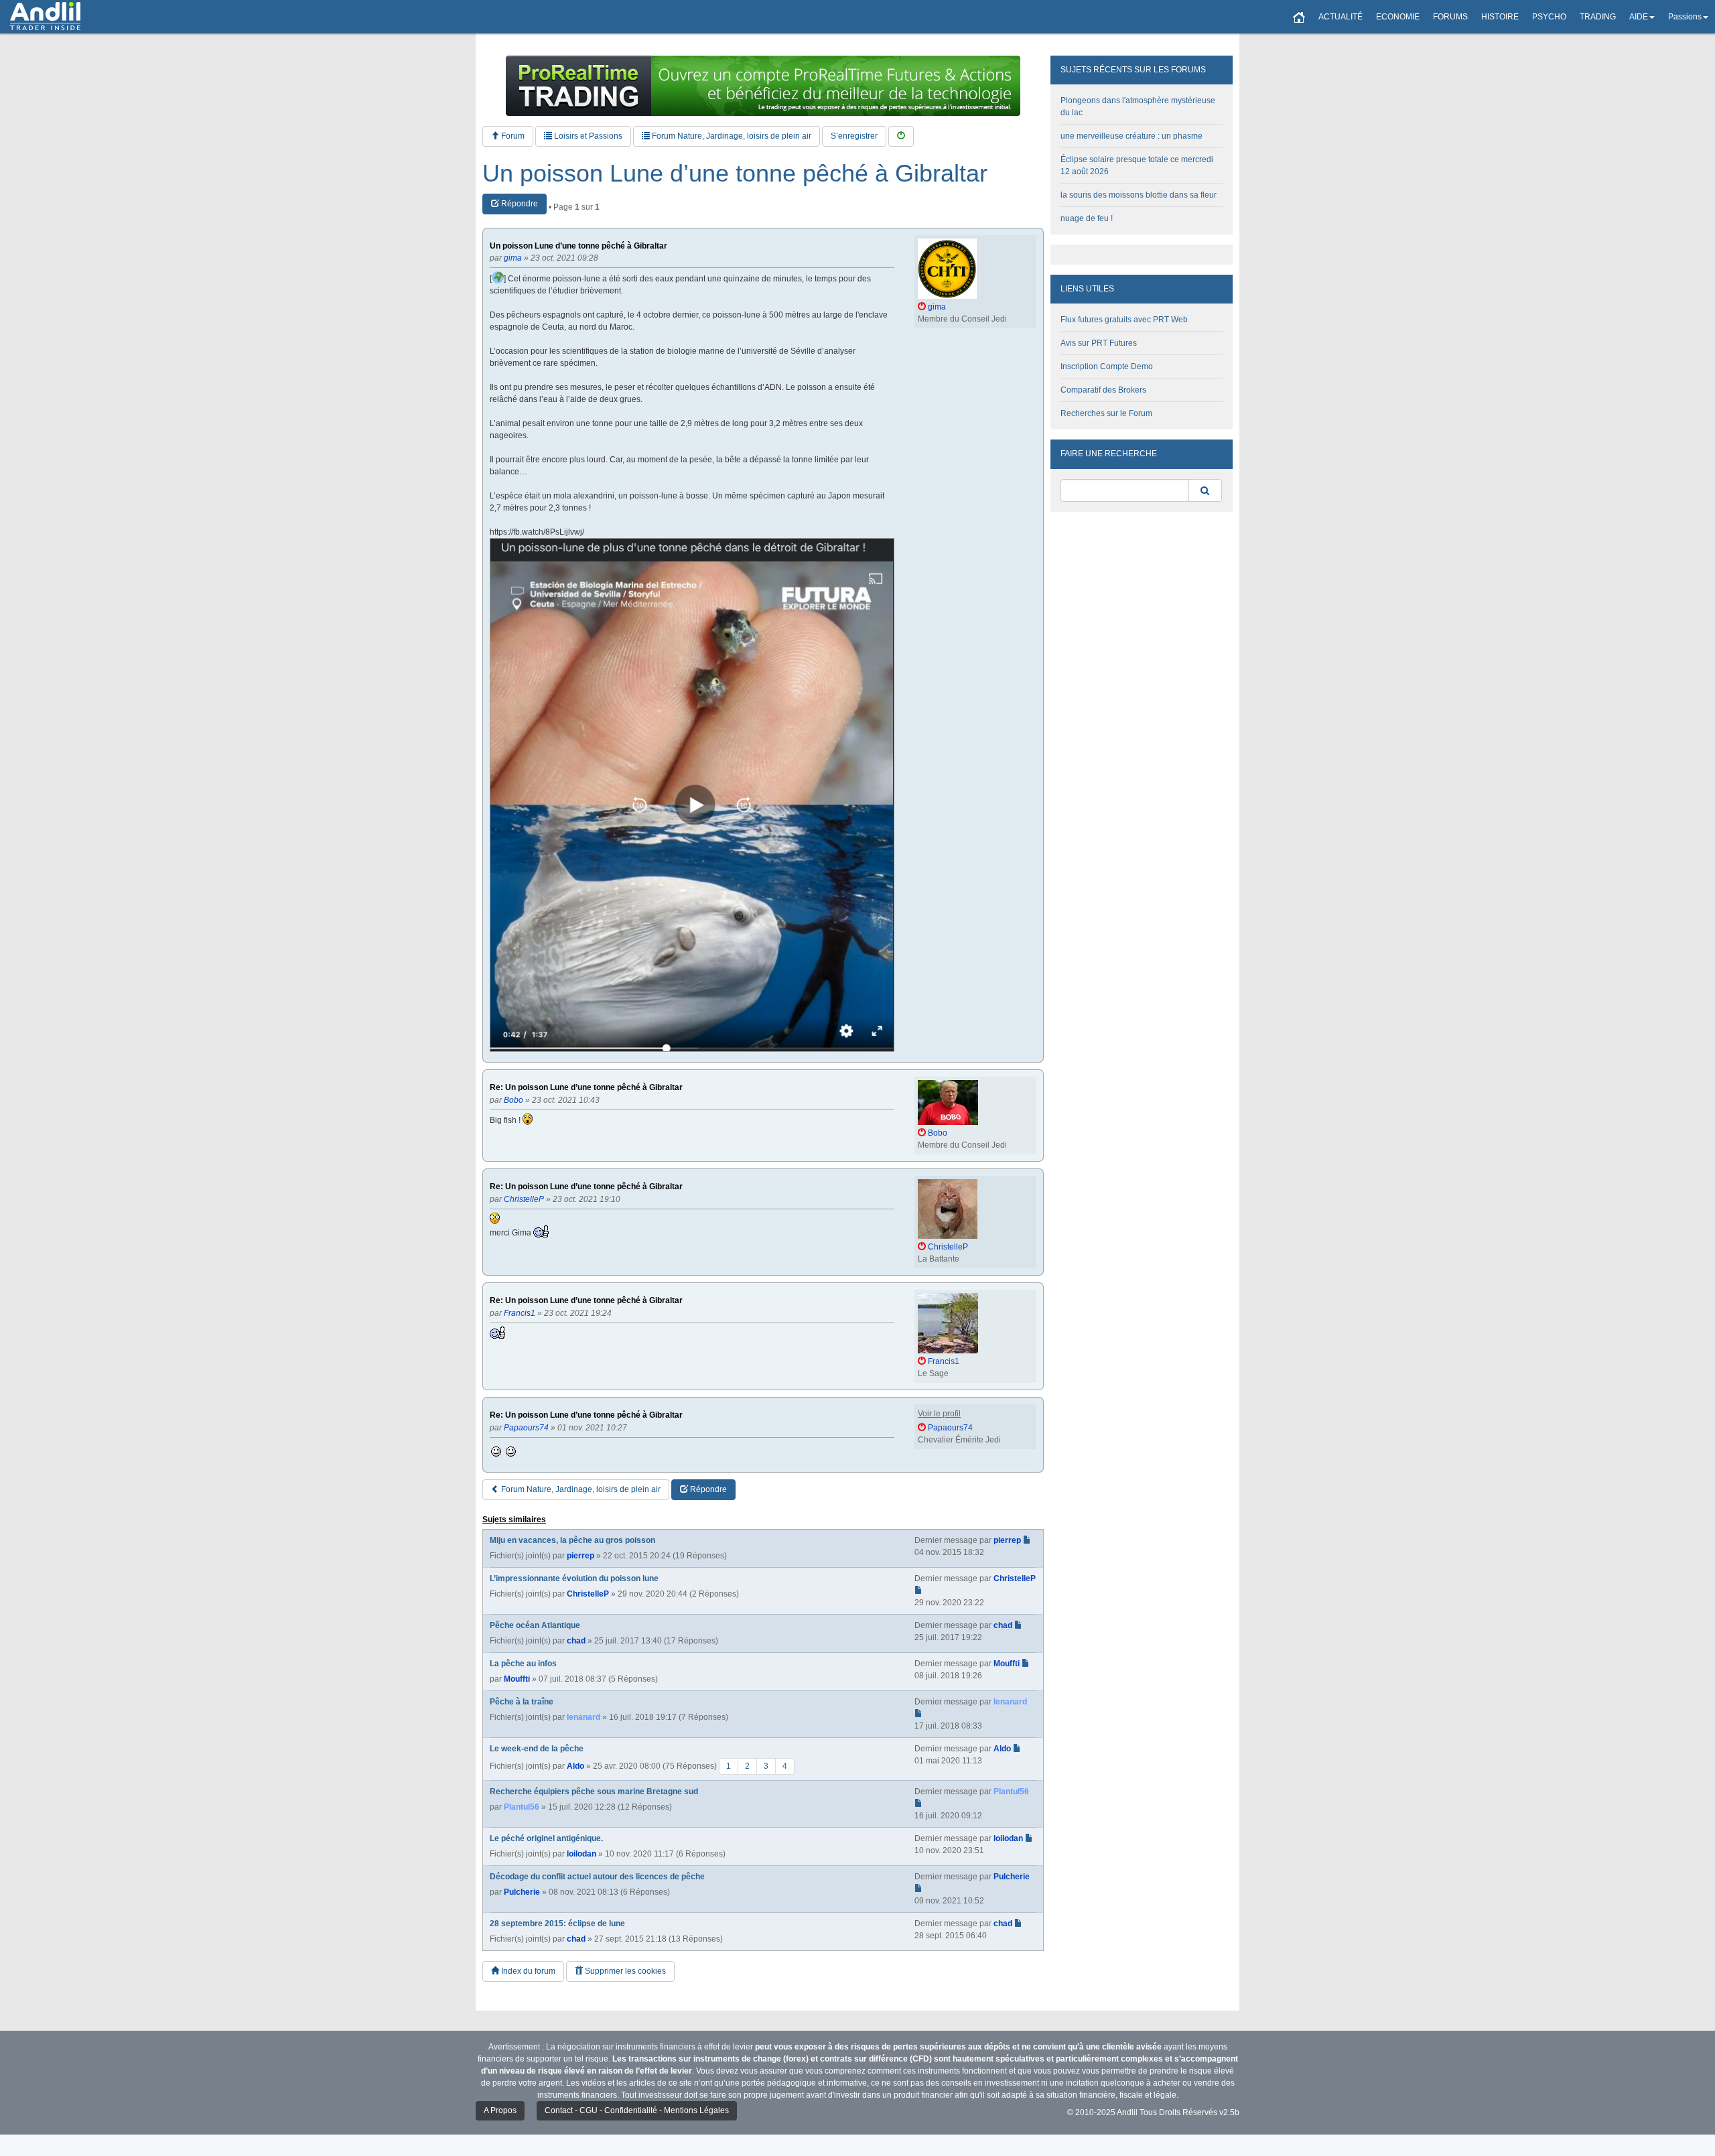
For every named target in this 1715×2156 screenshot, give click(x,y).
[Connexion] (901, 136)
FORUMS (1450, 17)
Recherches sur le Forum (1106, 413)
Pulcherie (522, 1892)
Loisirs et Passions (587, 136)
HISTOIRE (1500, 17)
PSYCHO (1549, 17)
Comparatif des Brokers (1103, 390)
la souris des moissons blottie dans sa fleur (1139, 195)
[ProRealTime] (763, 86)
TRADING (1598, 17)
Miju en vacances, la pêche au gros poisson (572, 1540)
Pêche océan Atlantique (535, 1625)
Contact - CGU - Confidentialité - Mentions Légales (637, 2110)
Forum (512, 136)
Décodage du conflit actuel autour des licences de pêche (597, 1877)
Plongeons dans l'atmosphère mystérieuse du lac (1138, 107)
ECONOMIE (1398, 17)
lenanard (584, 1717)
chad (576, 1641)
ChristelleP (588, 1594)
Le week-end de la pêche (537, 1749)
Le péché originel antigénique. (546, 1838)
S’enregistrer (854, 136)
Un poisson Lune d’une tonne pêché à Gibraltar (735, 174)
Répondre (519, 204)
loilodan (581, 1854)
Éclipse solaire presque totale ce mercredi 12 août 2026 (1137, 165)
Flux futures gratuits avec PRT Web (1124, 320)
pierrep (580, 1556)
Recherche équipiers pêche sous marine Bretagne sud (594, 1792)
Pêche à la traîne (522, 1702)
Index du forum (527, 1971)
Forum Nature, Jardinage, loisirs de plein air (731, 136)
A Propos (500, 2110)
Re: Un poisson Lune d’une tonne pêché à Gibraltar (586, 1088)
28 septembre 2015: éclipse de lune (557, 1924)
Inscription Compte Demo (1107, 366)
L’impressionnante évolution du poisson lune (574, 1578)
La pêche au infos (523, 1664)
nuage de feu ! (1087, 218)
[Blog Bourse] (45, 17)
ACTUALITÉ (1341, 17)
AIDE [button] (1639, 17)
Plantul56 (522, 1807)
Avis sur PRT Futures (1099, 343)
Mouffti (517, 1679)
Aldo (575, 1765)
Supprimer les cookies (624, 1971)
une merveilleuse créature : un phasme (1131, 136)
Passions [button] (1685, 17)
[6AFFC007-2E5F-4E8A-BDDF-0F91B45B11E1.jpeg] (692, 795)
